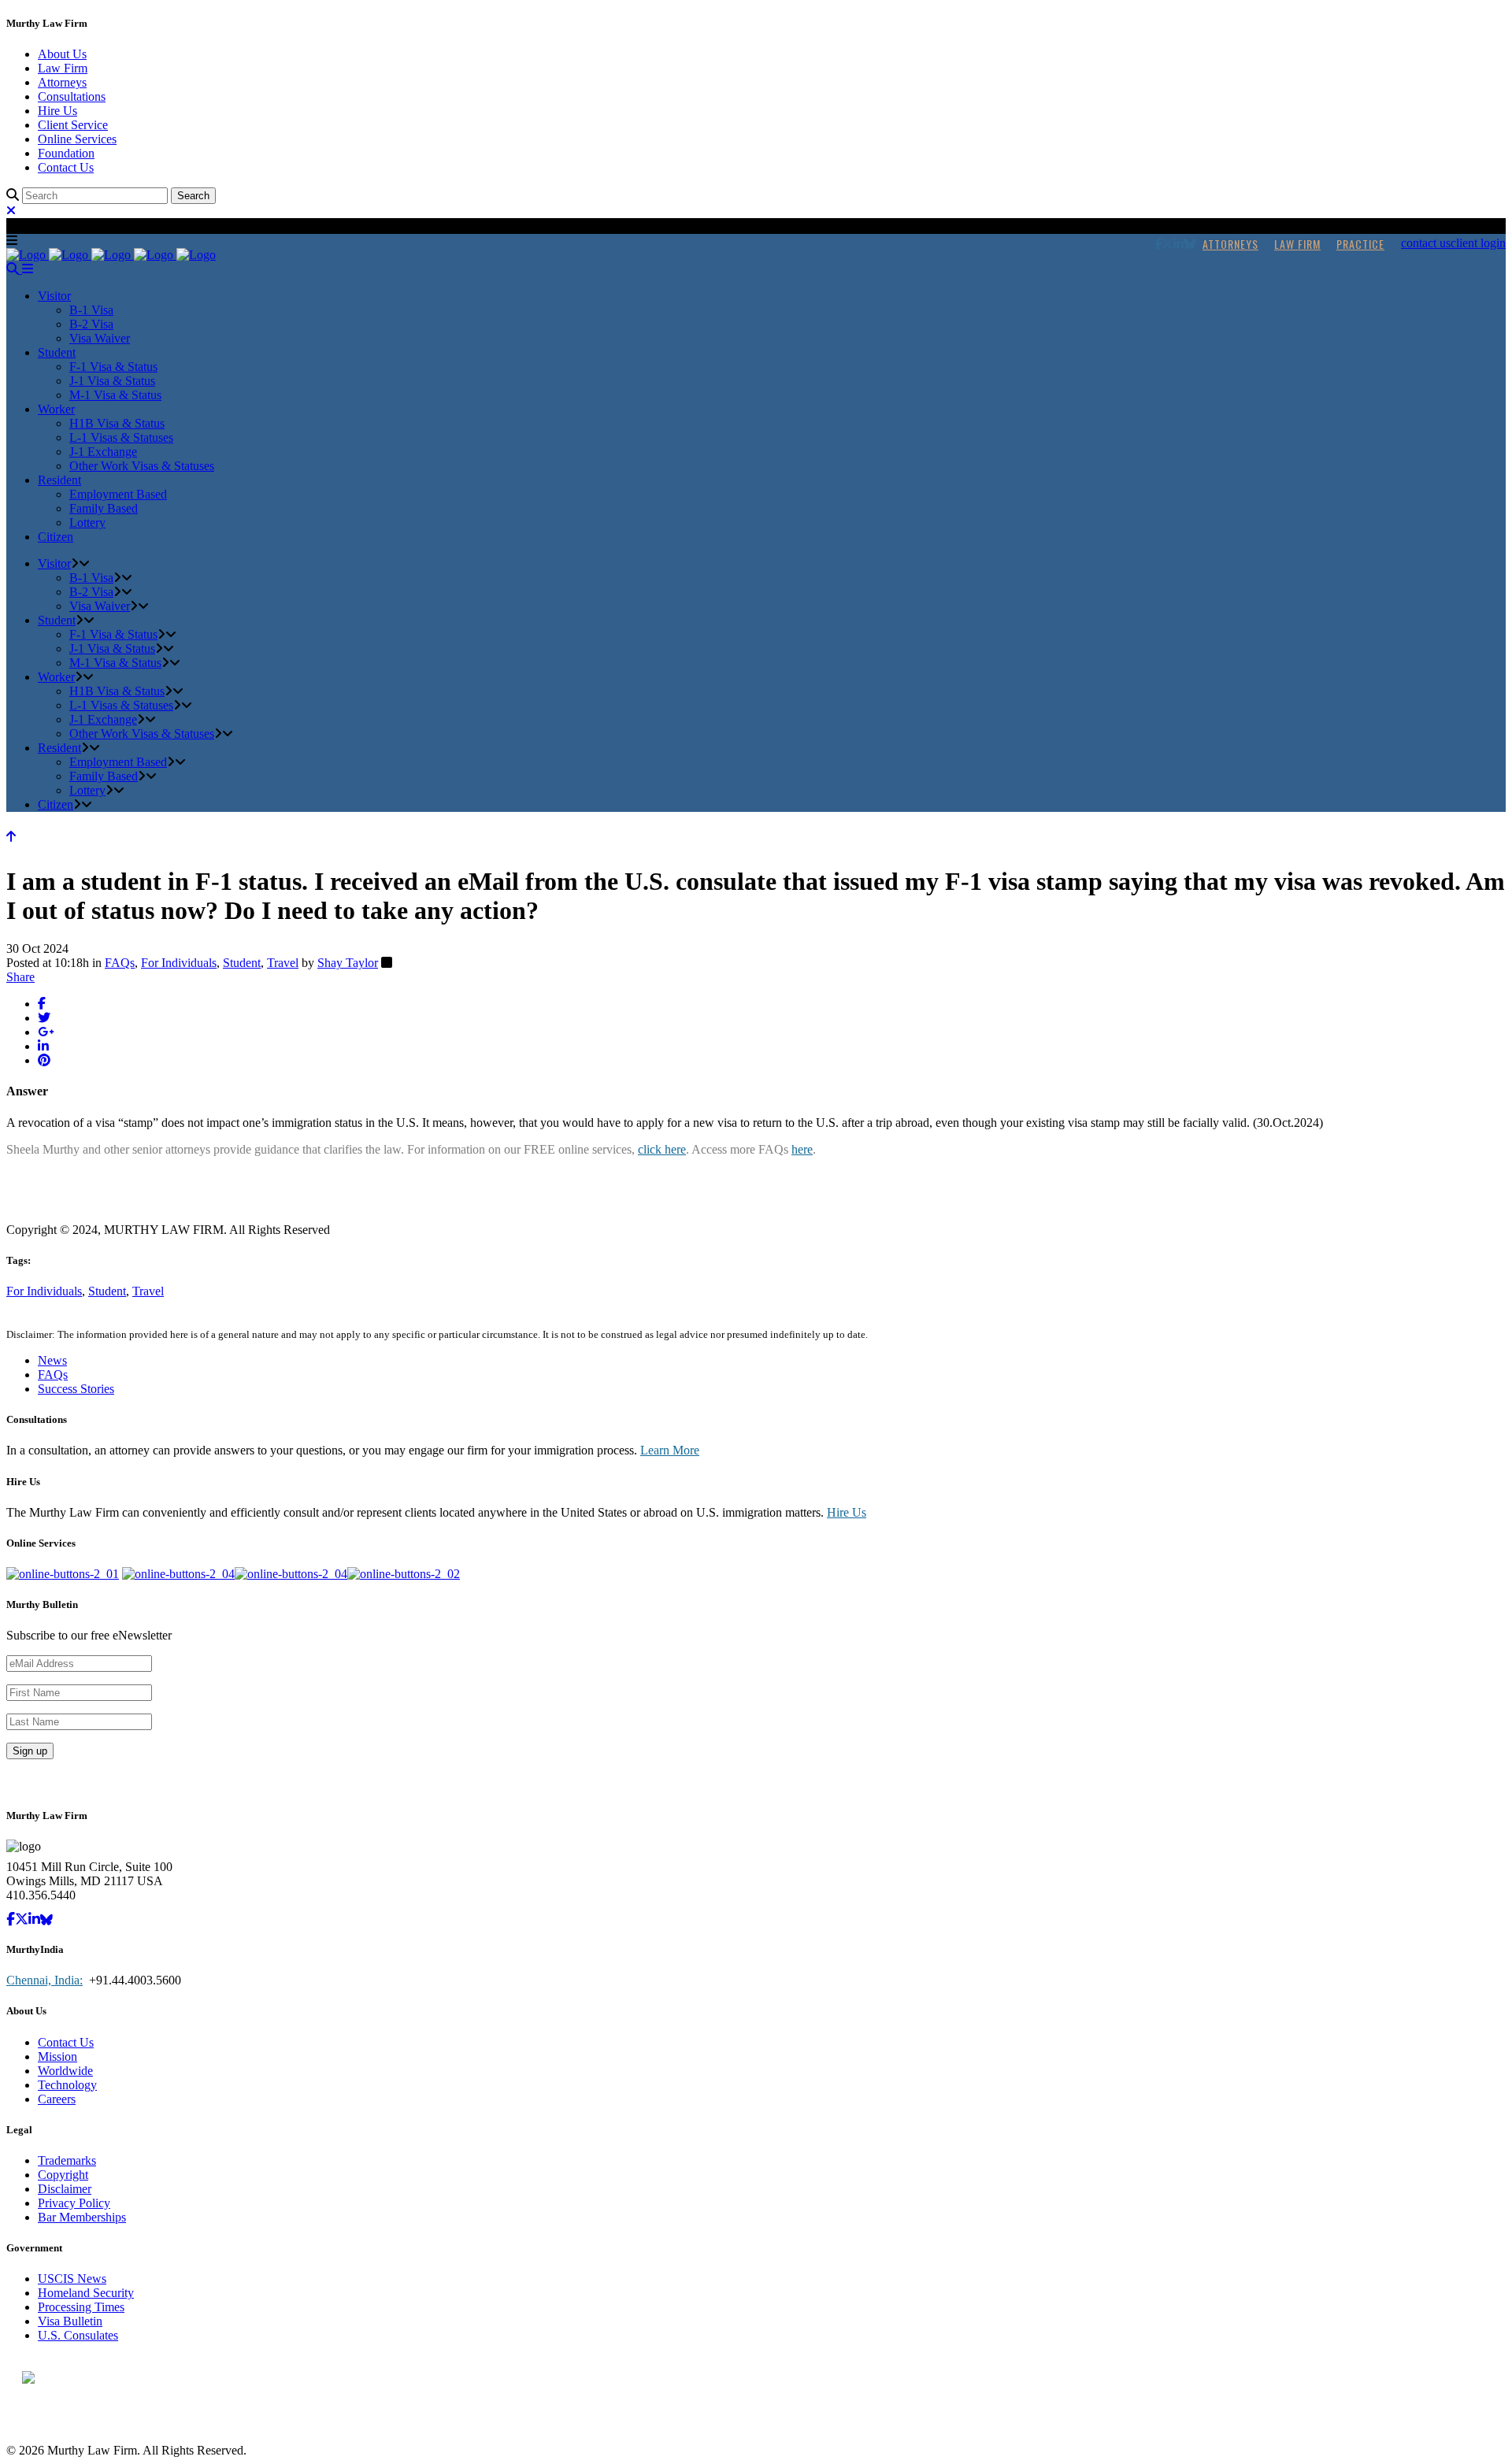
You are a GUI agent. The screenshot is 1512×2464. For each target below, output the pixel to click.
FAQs (120, 963)
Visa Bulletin (70, 2321)
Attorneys (62, 82)
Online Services (77, 139)
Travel (283, 963)
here (802, 1149)
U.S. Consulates (78, 2335)
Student (242, 963)
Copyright (63, 2175)
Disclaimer (65, 2189)
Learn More (670, 1450)
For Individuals (179, 963)
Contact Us (66, 167)
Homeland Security (86, 2293)
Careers (57, 2099)
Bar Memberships (82, 2217)
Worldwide (65, 2071)
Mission (57, 2056)
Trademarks (67, 2160)
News (52, 1360)
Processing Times (81, 2307)
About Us (62, 54)
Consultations (72, 96)
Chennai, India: (44, 1980)
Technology (67, 2085)
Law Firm (63, 68)
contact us (1426, 243)
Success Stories (76, 1389)
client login (1478, 243)
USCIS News (72, 2279)
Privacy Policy (74, 2203)
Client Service (73, 125)
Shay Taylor (348, 963)
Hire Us (57, 111)
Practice (1360, 244)
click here (662, 1149)
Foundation (66, 153)
